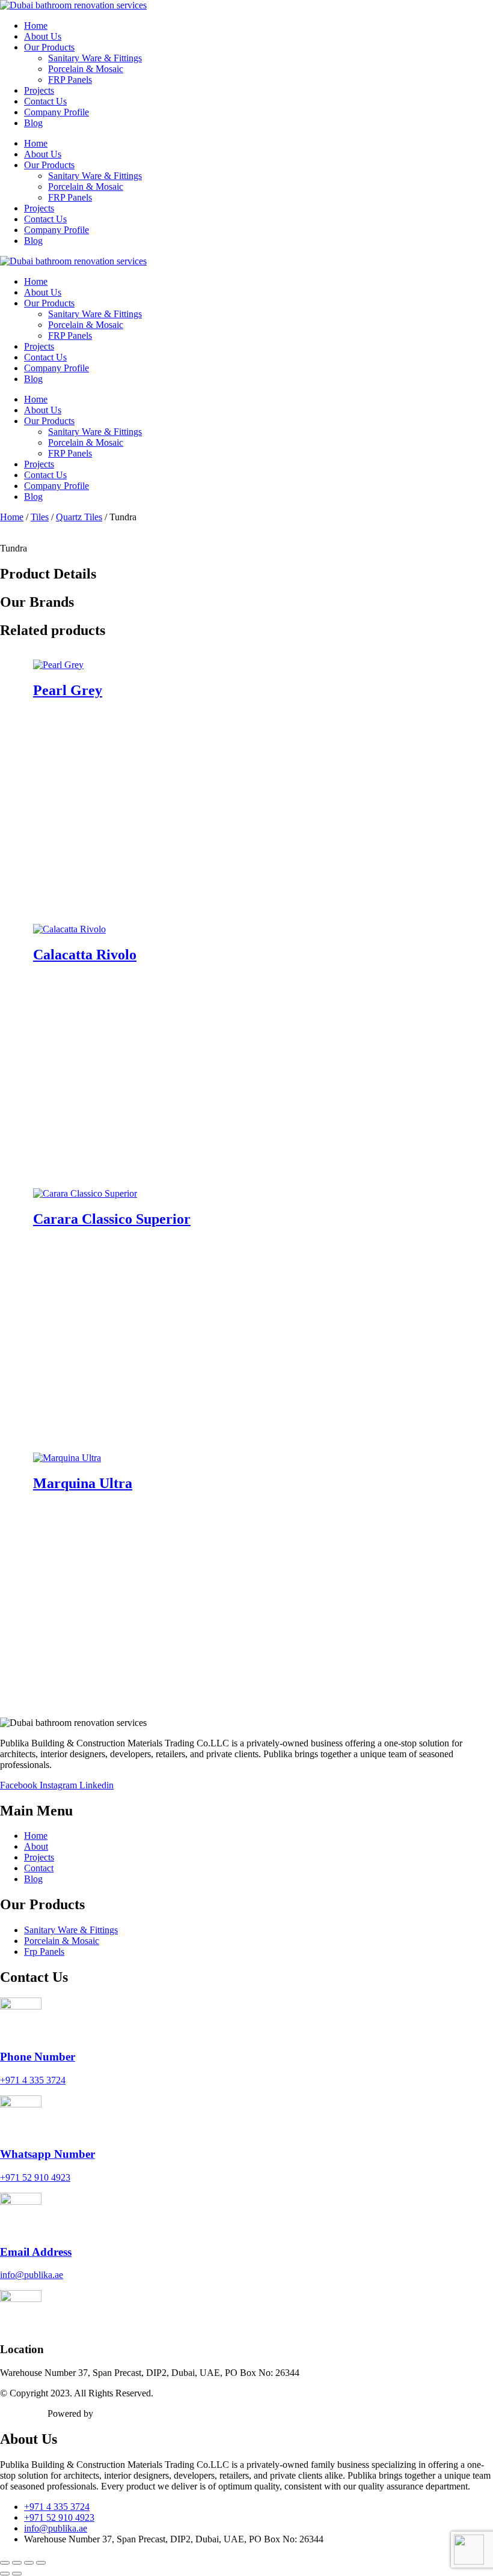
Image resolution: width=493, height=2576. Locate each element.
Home (36, 26)
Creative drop (121, 2413)
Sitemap (15, 2413)
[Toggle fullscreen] (17, 2563)
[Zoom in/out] (5, 2563)
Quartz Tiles (79, 517)
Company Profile (57, 112)
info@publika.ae (32, 2275)
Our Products (49, 47)
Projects (39, 90)
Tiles (40, 517)
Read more (259, 894)
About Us (43, 36)
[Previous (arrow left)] (5, 2574)
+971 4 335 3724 (33, 2080)
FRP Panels (70, 80)
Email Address (36, 2252)
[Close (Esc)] (41, 2563)
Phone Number (38, 2057)
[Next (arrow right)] (17, 2574)
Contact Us (45, 101)
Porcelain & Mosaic (86, 69)
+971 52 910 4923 (35, 2177)
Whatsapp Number (47, 2154)
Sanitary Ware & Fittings (95, 58)
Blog (33, 123)
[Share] (29, 2563)
